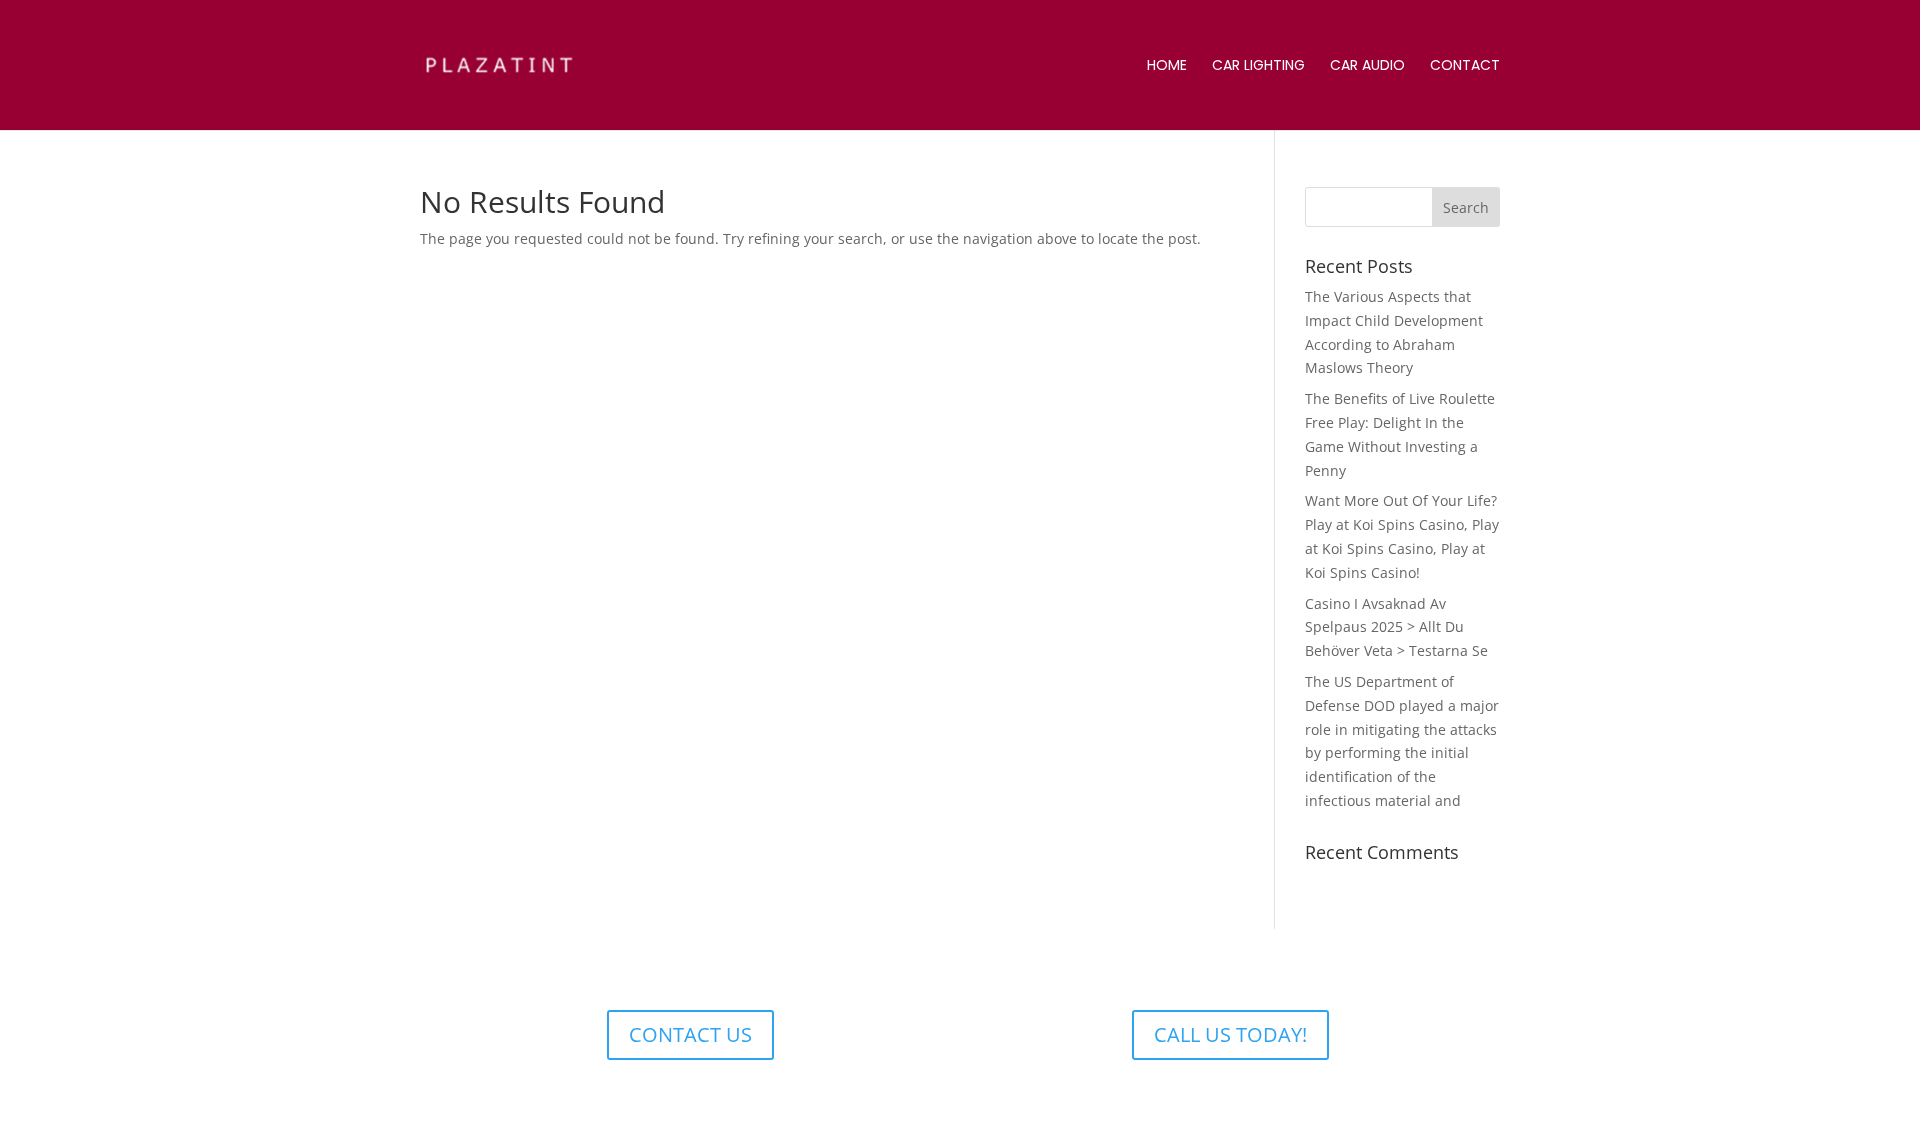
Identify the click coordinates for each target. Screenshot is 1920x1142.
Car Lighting (1258, 66)
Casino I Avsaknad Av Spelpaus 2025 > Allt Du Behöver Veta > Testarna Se (1396, 627)
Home (1167, 66)
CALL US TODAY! (1230, 1034)
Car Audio (1367, 66)
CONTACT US (690, 1034)
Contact (1465, 66)
